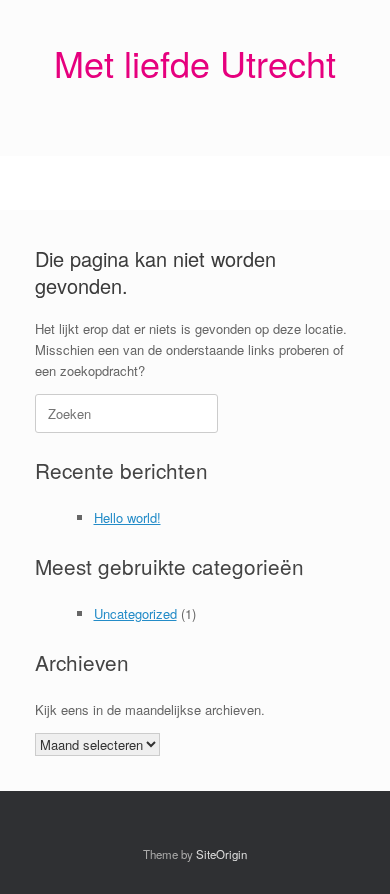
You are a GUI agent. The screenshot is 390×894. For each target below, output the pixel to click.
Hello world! (127, 517)
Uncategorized (135, 613)
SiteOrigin (221, 854)
